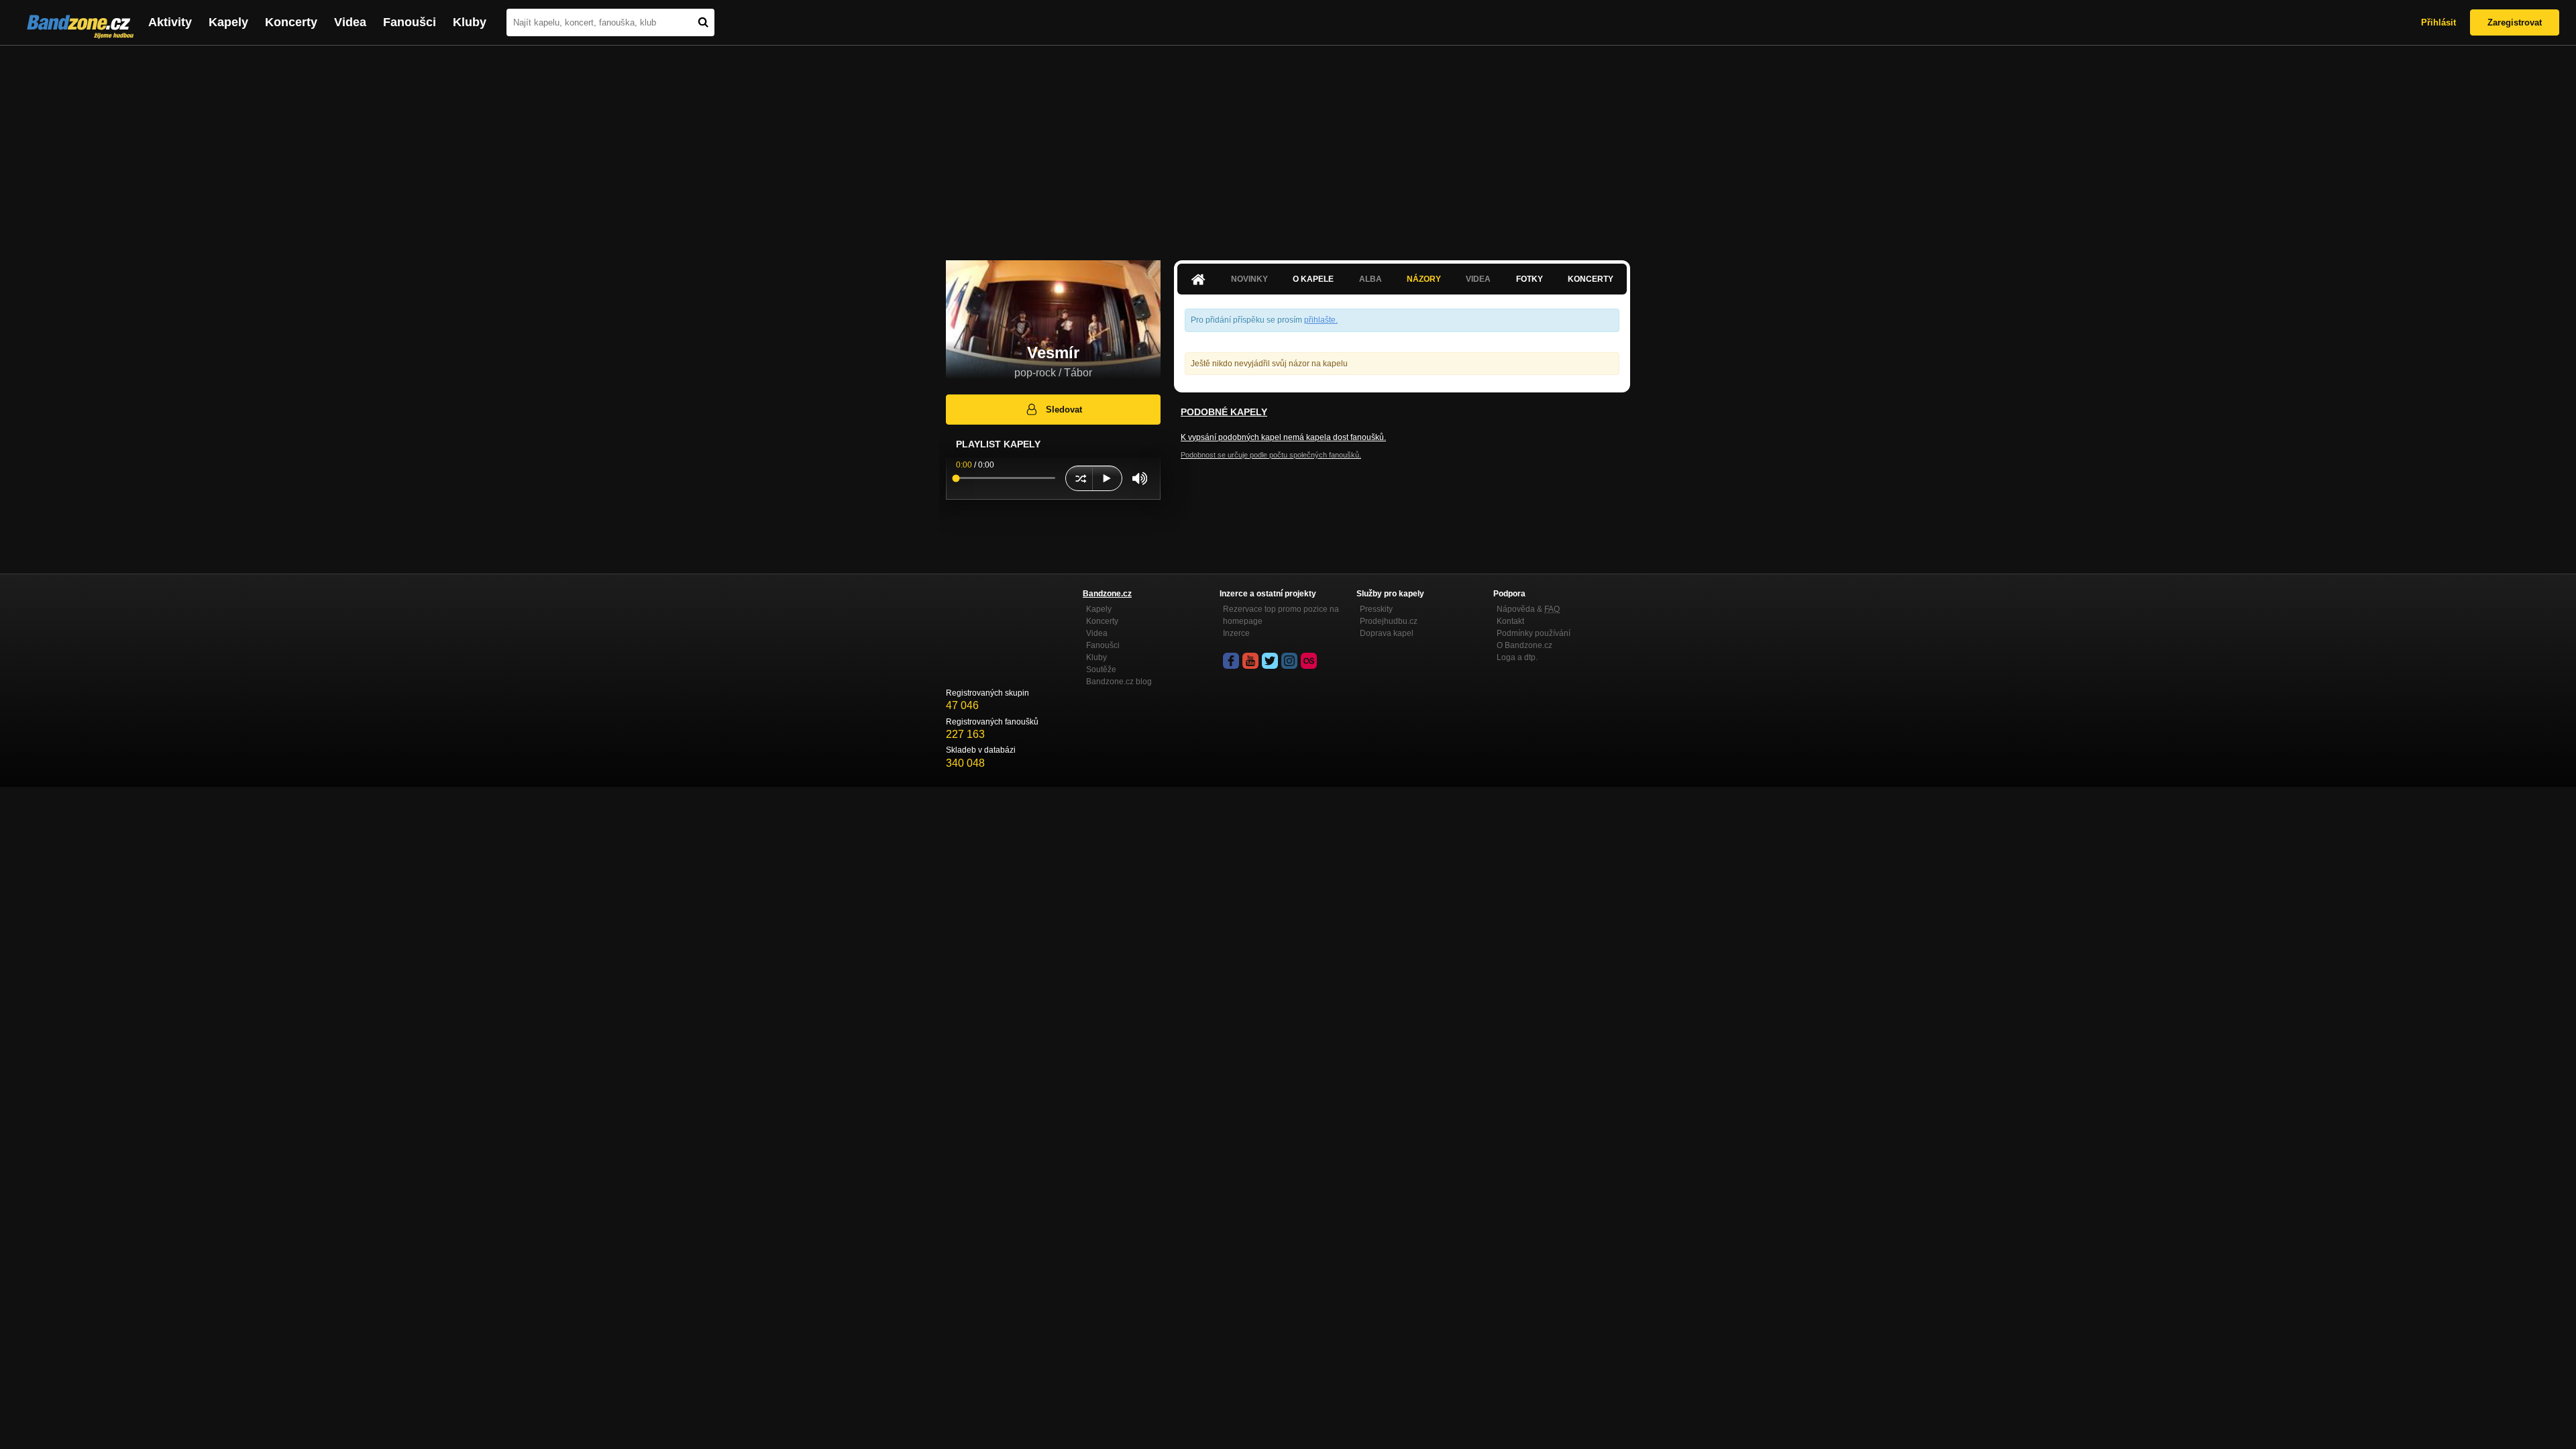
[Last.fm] (1309, 661)
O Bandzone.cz (1524, 645)
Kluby (470, 22)
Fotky (1529, 279)
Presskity (1376, 609)
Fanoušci (410, 22)
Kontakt (1510, 621)
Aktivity (170, 22)
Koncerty (291, 22)
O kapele (1313, 279)
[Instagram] (1289, 661)
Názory (1424, 279)
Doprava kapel (1387, 633)
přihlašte (1320, 320)
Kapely (228, 22)
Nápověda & (1528, 609)
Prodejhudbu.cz (1389, 621)
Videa (350, 22)
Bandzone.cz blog (1119, 682)
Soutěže (1101, 669)
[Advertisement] (1288, 146)
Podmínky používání (1534, 633)
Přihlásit (2438, 22)
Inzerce (1236, 633)
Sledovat (1064, 410)
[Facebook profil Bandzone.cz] (1231, 661)
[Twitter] (1270, 661)
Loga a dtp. (1517, 657)
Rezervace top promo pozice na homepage (1281, 615)
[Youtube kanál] (1250, 661)
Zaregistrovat (2515, 22)
